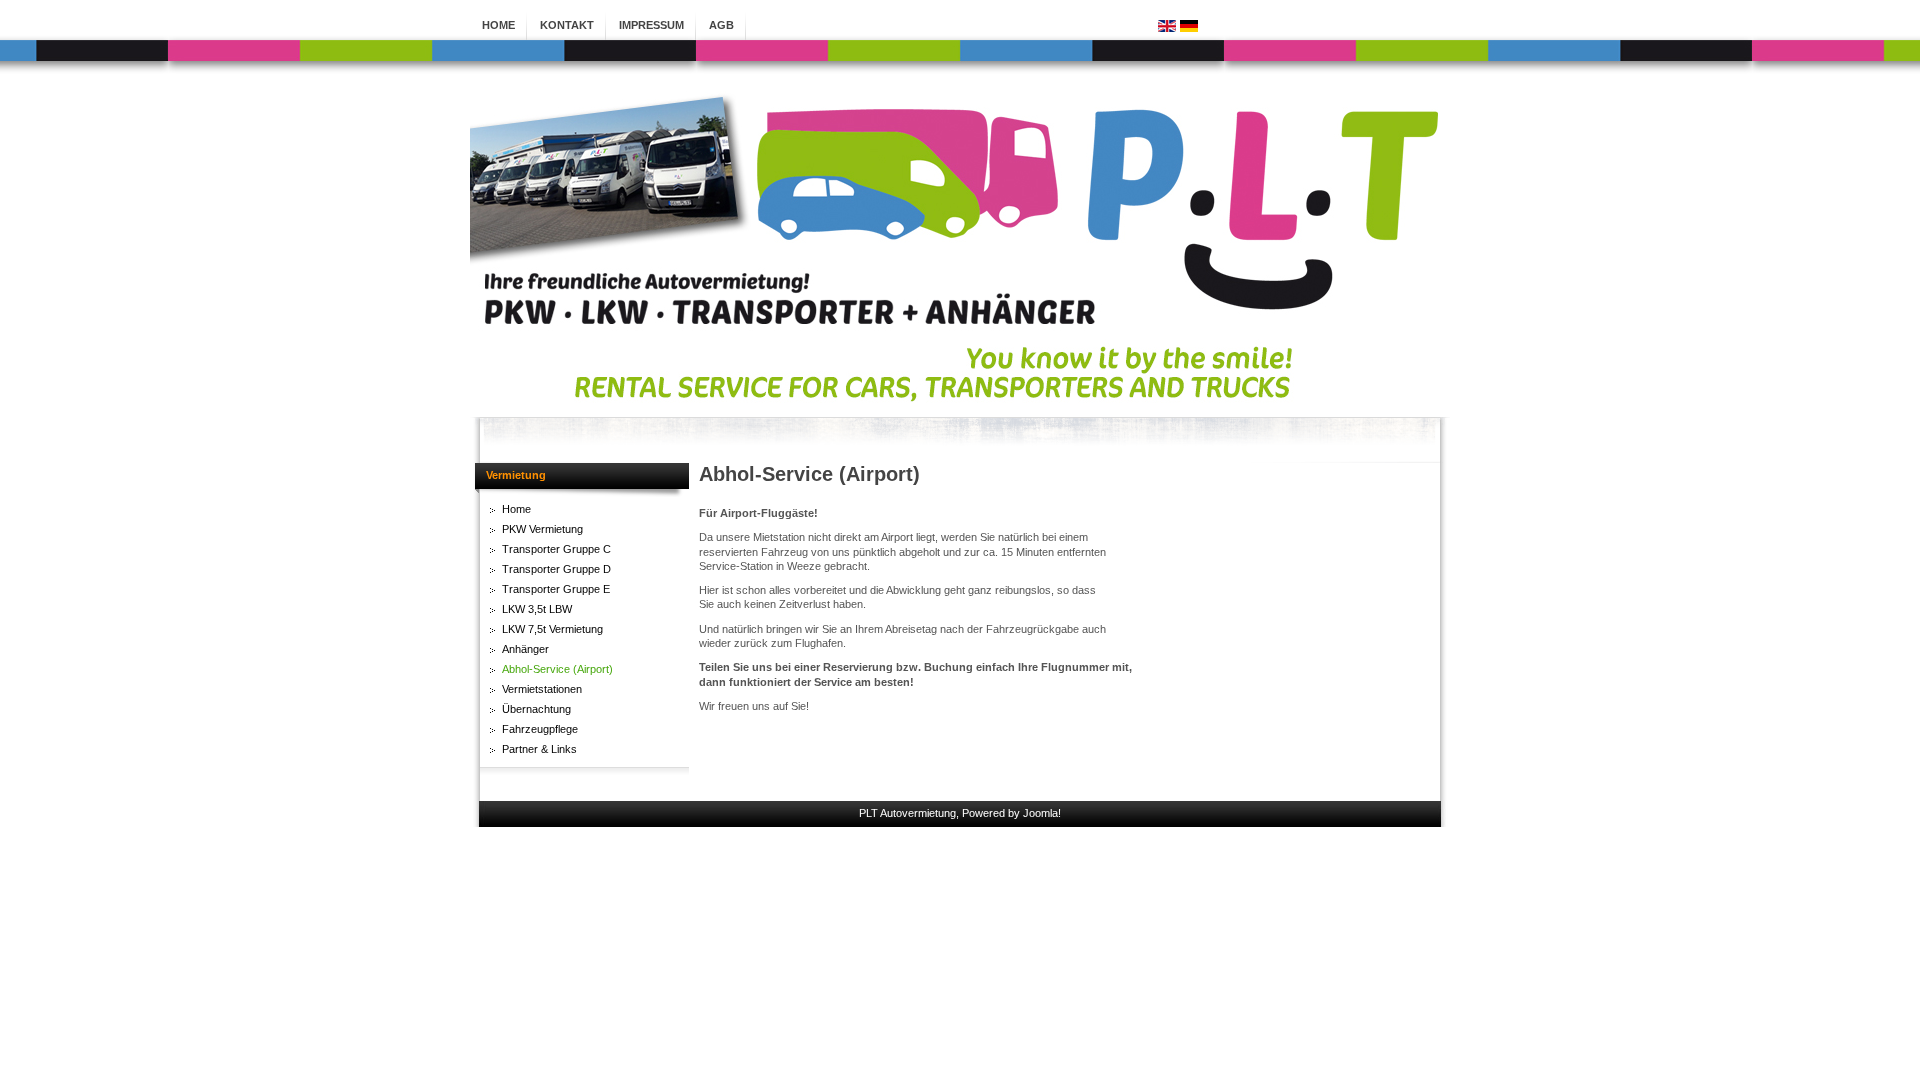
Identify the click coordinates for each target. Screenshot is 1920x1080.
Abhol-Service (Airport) (809, 474)
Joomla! (1042, 813)
